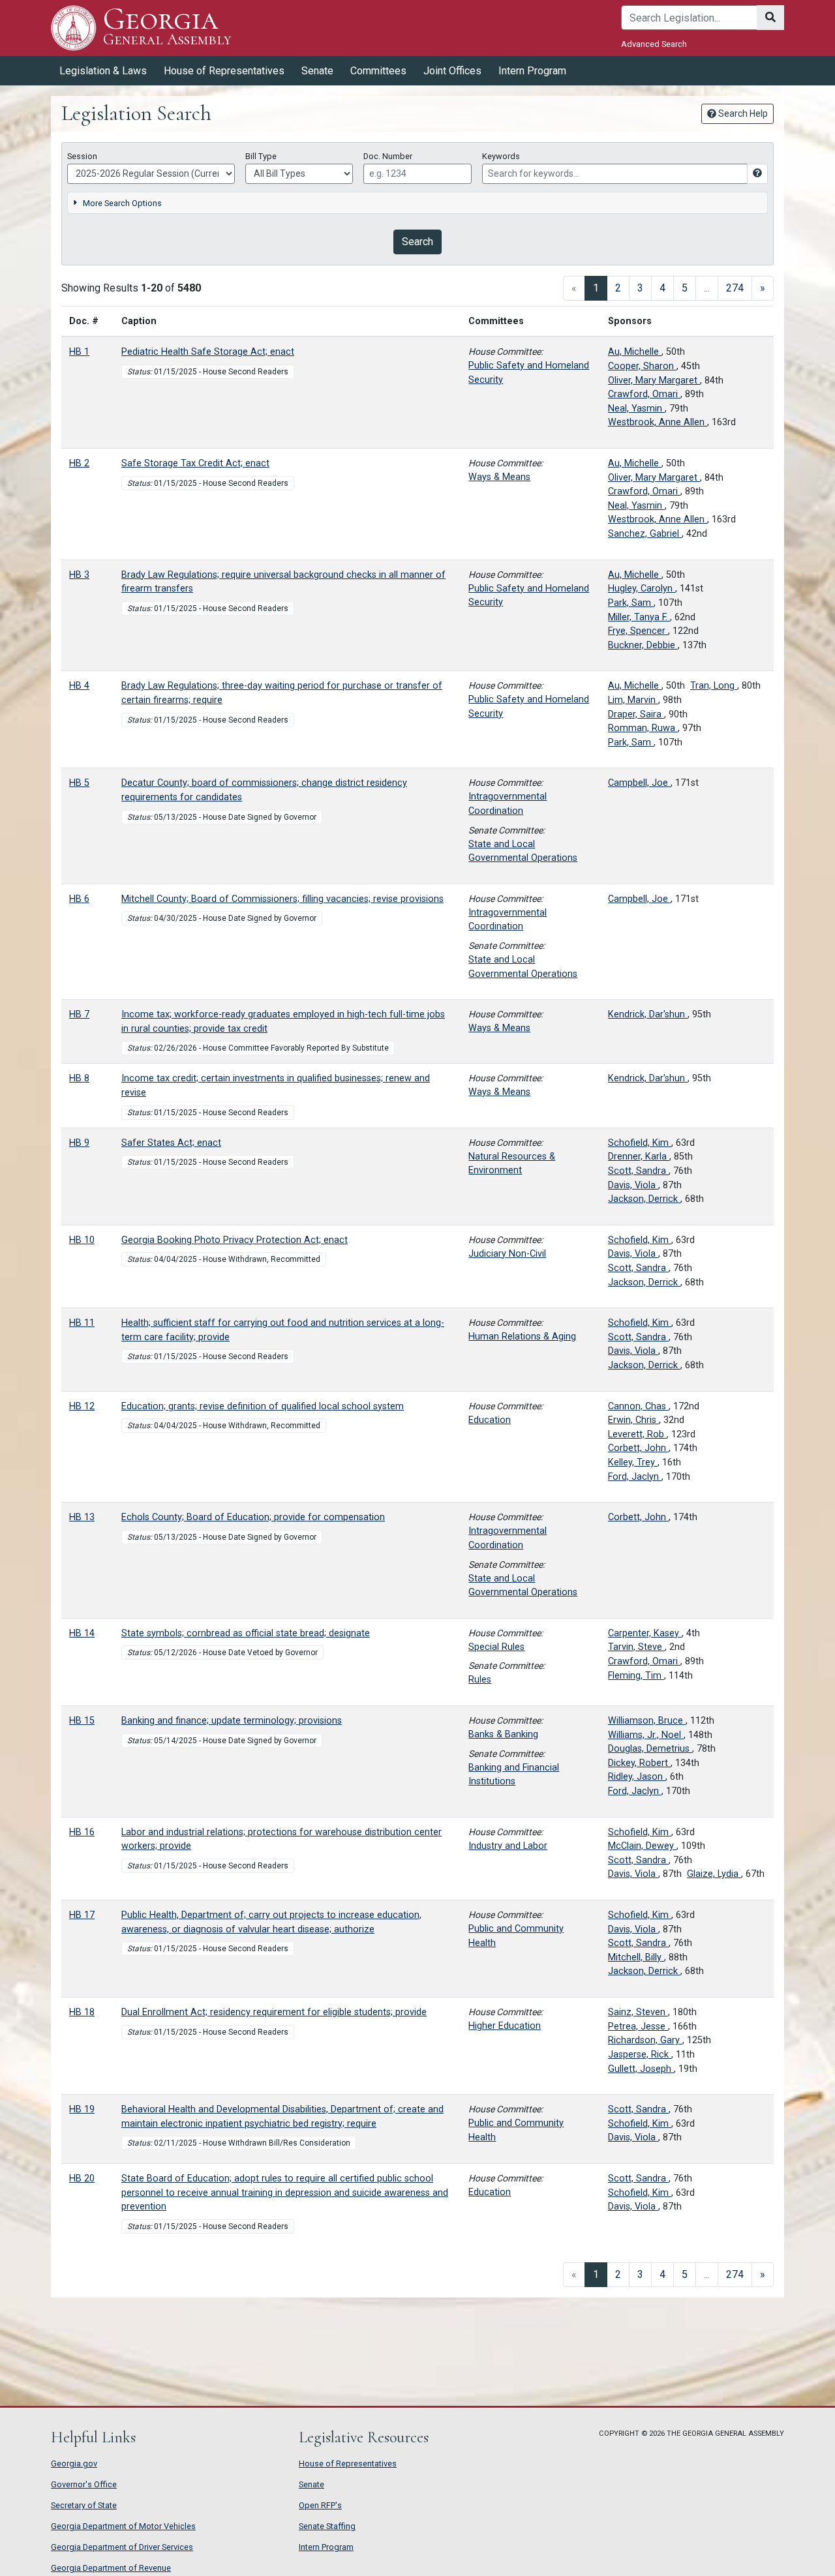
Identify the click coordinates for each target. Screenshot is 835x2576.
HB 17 (82, 1915)
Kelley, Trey (633, 1462)
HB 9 (79, 1143)
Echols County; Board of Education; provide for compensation (253, 1517)
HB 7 (79, 1014)
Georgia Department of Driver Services (122, 2547)
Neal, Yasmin (636, 409)
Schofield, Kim (640, 1143)
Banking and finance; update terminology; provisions (232, 1721)
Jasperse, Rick (640, 2055)
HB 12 (82, 1406)
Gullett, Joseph (641, 2069)
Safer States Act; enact (171, 1143)
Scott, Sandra (638, 1171)
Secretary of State (84, 2505)
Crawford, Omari (644, 394)
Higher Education (505, 2026)
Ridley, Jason (637, 1777)
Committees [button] (378, 71)
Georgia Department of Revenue (111, 2568)
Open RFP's (320, 2505)
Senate (311, 2484)
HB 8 (79, 1078)
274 (735, 2274)
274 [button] (735, 288)
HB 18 (82, 2012)
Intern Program (532, 71)
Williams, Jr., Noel (646, 1735)
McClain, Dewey (642, 1846)
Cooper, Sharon (642, 366)
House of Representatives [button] (224, 71)
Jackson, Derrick (644, 1199)
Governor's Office (84, 2484)
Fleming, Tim (636, 1676)
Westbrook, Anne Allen (658, 422)
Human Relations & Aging (522, 1337)
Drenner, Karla (639, 1157)
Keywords (501, 156)
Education (490, 1420)
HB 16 (82, 1832)
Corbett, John (638, 1448)
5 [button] (685, 288)
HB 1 (79, 352)
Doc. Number (388, 156)
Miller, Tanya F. (639, 617)
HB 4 (79, 686)
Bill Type (261, 156)
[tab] (417, 203)
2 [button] (618, 288)
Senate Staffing (327, 2526)
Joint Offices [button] (452, 71)
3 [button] (640, 288)
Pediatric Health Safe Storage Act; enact (208, 352)
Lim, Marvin (633, 700)
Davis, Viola (633, 1185)
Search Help (742, 113)
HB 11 (82, 1323)
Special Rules (496, 1647)
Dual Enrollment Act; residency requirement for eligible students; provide (274, 2012)
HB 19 (82, 2109)
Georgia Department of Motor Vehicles (123, 2526)
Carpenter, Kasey (645, 1633)
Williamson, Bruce (647, 1721)
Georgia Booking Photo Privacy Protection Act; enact (235, 1240)
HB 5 (79, 783)
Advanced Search (654, 44)
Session (82, 156)
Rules (480, 1680)
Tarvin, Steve (636, 1647)
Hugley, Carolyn (642, 589)
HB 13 (82, 1517)
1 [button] (600, 288)
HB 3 (79, 575)
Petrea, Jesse (638, 2027)
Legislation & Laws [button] (103, 71)
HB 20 (82, 2179)
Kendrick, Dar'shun (648, 1014)
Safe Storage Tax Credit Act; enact (195, 463)
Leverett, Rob (637, 1434)
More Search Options (122, 203)
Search (417, 241)
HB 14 (82, 1633)
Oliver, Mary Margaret (654, 381)
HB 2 (79, 463)
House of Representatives (348, 2464)
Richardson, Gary (645, 2040)
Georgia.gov (74, 2464)
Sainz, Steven (638, 2012)
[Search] (770, 18)
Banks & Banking (503, 1734)
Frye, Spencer (638, 631)
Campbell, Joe (639, 783)
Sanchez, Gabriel (645, 534)
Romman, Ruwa (643, 728)
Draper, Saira (636, 714)
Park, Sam (631, 603)
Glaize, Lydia (714, 1874)
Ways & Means (499, 477)
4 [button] (662, 288)
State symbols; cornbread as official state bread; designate (246, 1633)
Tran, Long (714, 686)
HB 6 (79, 899)
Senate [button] (317, 71)
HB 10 (82, 1240)
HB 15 (82, 1721)
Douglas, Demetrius (650, 1749)
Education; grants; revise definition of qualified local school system (263, 1406)
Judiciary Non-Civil (507, 1254)
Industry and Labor (508, 1846)
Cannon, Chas (638, 1406)
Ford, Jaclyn (635, 1477)
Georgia (167, 27)
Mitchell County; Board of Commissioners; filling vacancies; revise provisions (282, 899)
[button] (763, 288)
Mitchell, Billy (636, 1957)
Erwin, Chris (633, 1420)
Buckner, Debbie (643, 645)
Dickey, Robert (639, 1763)
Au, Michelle (635, 352)
